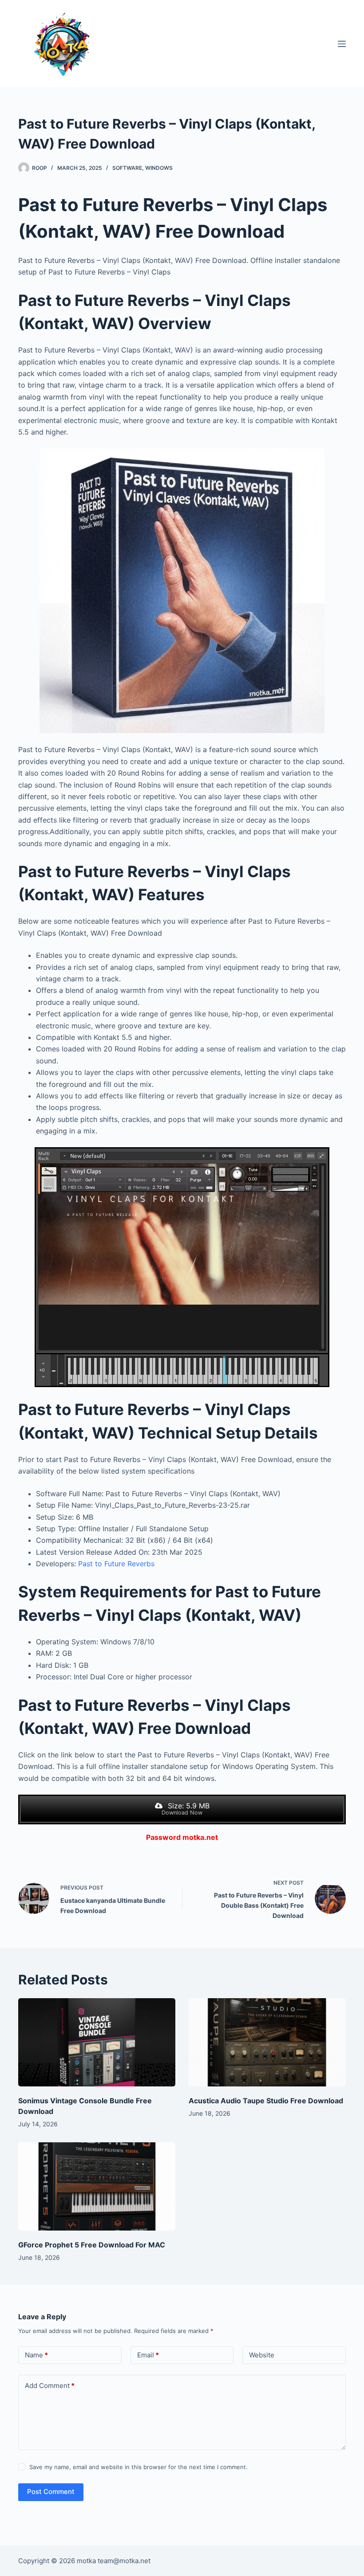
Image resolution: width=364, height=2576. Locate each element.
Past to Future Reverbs (116, 1564)
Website (262, 2355)
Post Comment (51, 2492)
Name (36, 2355)
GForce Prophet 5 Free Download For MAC (92, 2245)
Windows (159, 168)
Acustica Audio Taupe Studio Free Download (266, 2101)
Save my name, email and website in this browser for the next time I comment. (138, 2467)
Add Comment (50, 2386)
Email (148, 2355)
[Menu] (342, 44)
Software (127, 168)
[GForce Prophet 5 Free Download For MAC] (97, 2186)
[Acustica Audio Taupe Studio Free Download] (267, 2042)
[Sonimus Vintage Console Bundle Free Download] (97, 2042)
